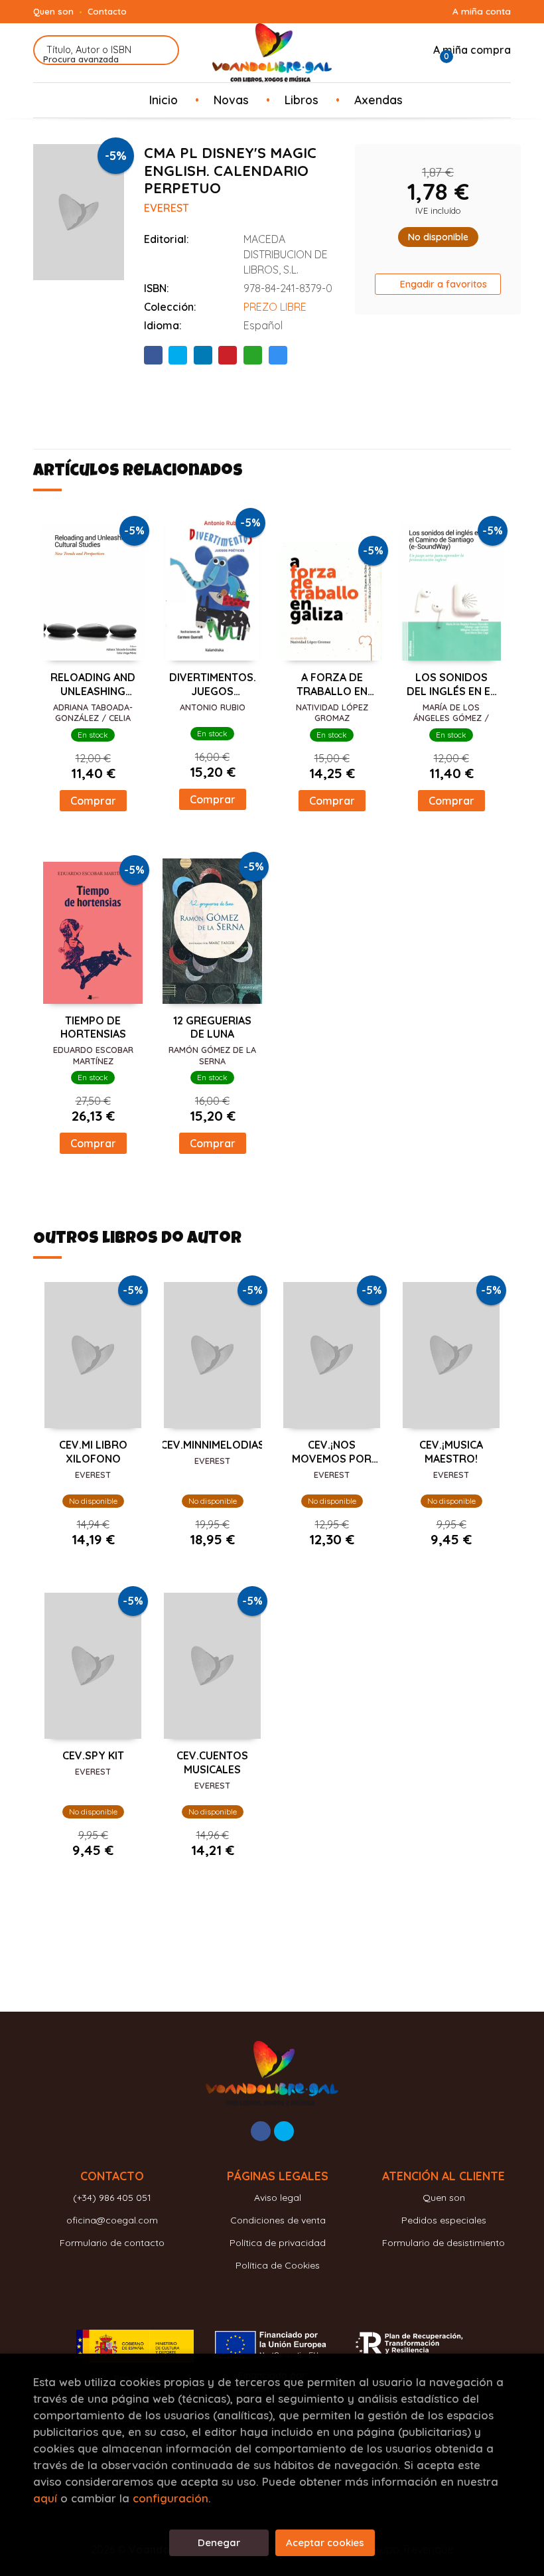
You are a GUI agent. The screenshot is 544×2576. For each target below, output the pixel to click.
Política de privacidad (278, 2243)
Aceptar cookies (325, 2542)
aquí (45, 2498)
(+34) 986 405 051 (112, 2198)
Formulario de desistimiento (443, 2243)
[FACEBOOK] (261, 2131)
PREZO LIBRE (275, 307)
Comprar (93, 801)
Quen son (53, 11)
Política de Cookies (278, 2265)
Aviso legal (278, 2198)
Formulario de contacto (112, 2243)
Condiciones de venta (278, 2220)
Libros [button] (302, 100)
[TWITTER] (284, 2131)
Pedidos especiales (444, 2220)
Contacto (107, 11)
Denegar (219, 2542)
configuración (170, 2498)
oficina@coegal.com (112, 2220)
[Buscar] (161, 50)
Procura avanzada (81, 59)
